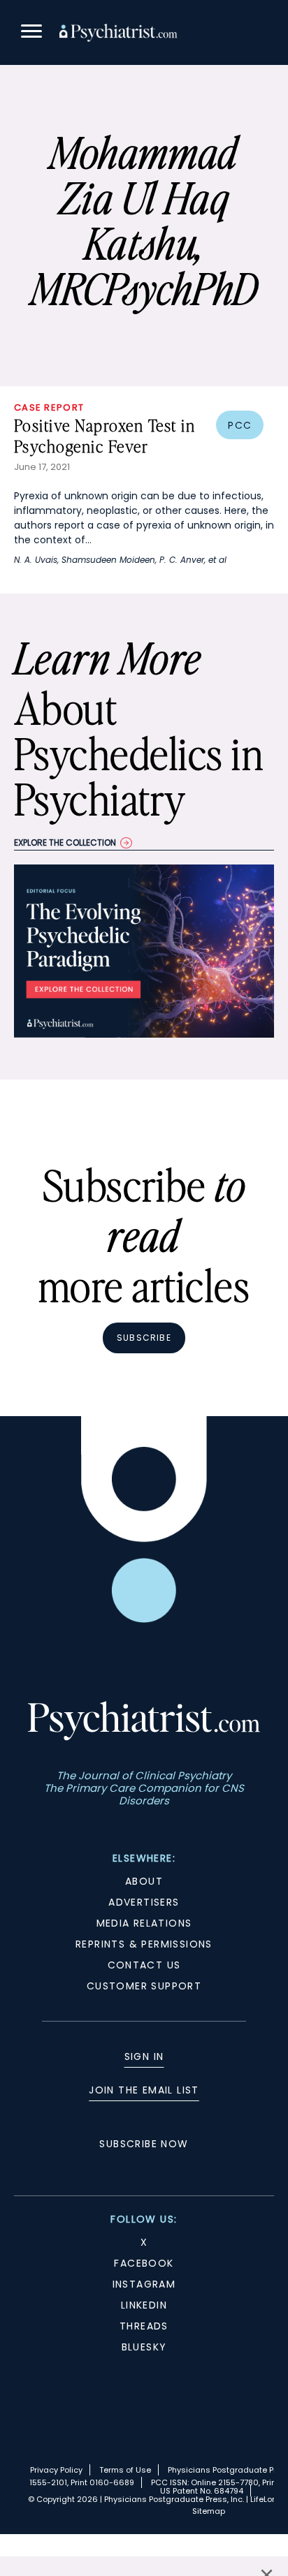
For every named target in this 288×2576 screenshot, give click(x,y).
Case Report (49, 407)
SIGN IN (144, 2056)
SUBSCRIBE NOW (144, 2144)
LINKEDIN (144, 2305)
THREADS (144, 2326)
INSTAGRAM (144, 2284)
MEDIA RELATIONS (144, 1923)
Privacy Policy (56, 2470)
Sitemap (209, 2511)
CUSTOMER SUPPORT (144, 1986)
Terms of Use (125, 2470)
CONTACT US (144, 1965)
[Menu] (31, 33)
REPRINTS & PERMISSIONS (144, 1944)
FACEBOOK (144, 2263)
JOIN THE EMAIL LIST (144, 2090)
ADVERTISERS (144, 1902)
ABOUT (144, 1881)
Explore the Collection (65, 842)
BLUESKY (144, 2347)
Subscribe (144, 1338)
